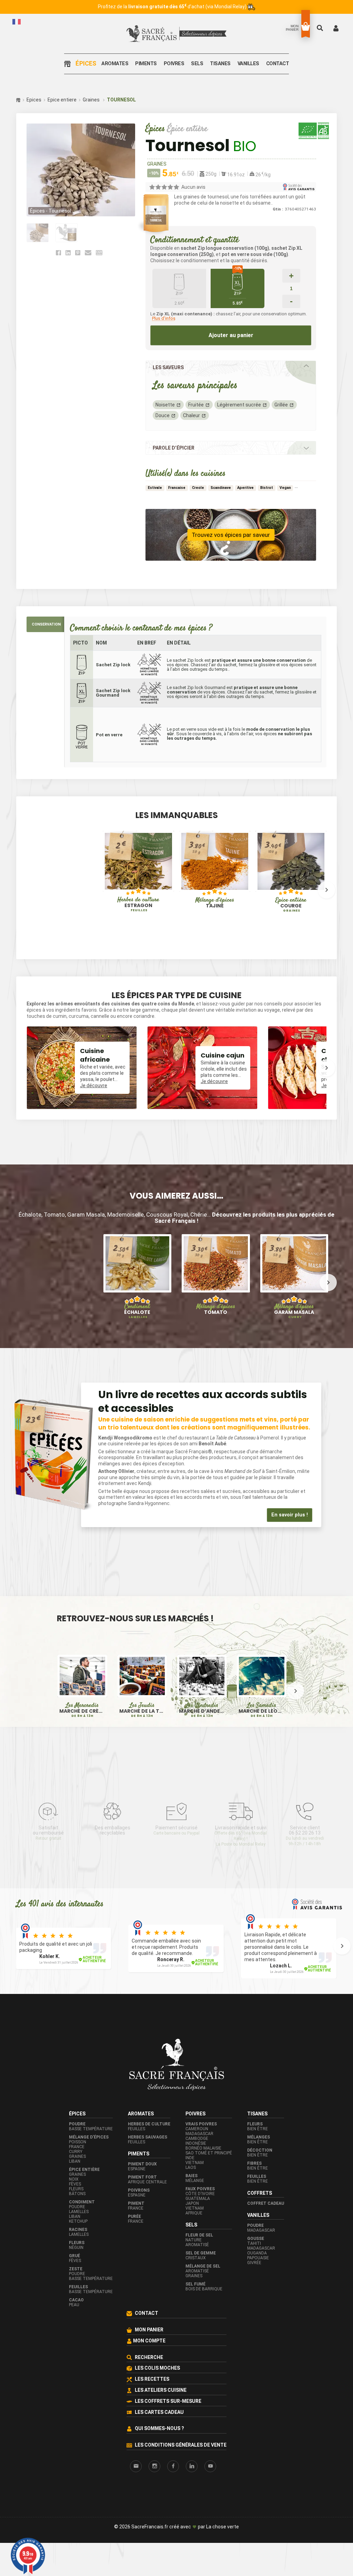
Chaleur (191, 415)
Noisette (165, 405)
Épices (86, 64)
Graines (91, 100)
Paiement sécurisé (176, 1830)
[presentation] (27, 890)
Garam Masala (294, 1311)
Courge (291, 905)
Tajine (215, 903)
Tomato (216, 1309)
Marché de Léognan (261, 1711)
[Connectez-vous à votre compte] (336, 28)
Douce (163, 415)
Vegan (285, 488)
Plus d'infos (164, 318)
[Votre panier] (306, 26)
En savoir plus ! (290, 1515)
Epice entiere (62, 100)
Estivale (155, 488)
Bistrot (267, 488)
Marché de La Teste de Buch (142, 1711)
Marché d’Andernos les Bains (202, 1711)
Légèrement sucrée (239, 405)
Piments (146, 64)
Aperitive (245, 488)
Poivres (174, 64)
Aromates (115, 64)
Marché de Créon (82, 1711)
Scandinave (221, 488)
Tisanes (220, 64)
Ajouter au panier (231, 335)
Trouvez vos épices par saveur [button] (231, 535)
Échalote (137, 1311)
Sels (197, 64)
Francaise (177, 488)
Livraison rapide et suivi (241, 1836)
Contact (278, 64)
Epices (34, 100)
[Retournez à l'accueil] (69, 64)
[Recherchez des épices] (321, 28)
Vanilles (248, 64)
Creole (198, 488)
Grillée (281, 405)
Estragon (138, 904)
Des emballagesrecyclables (113, 1830)
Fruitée (196, 405)
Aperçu (121, 881)
